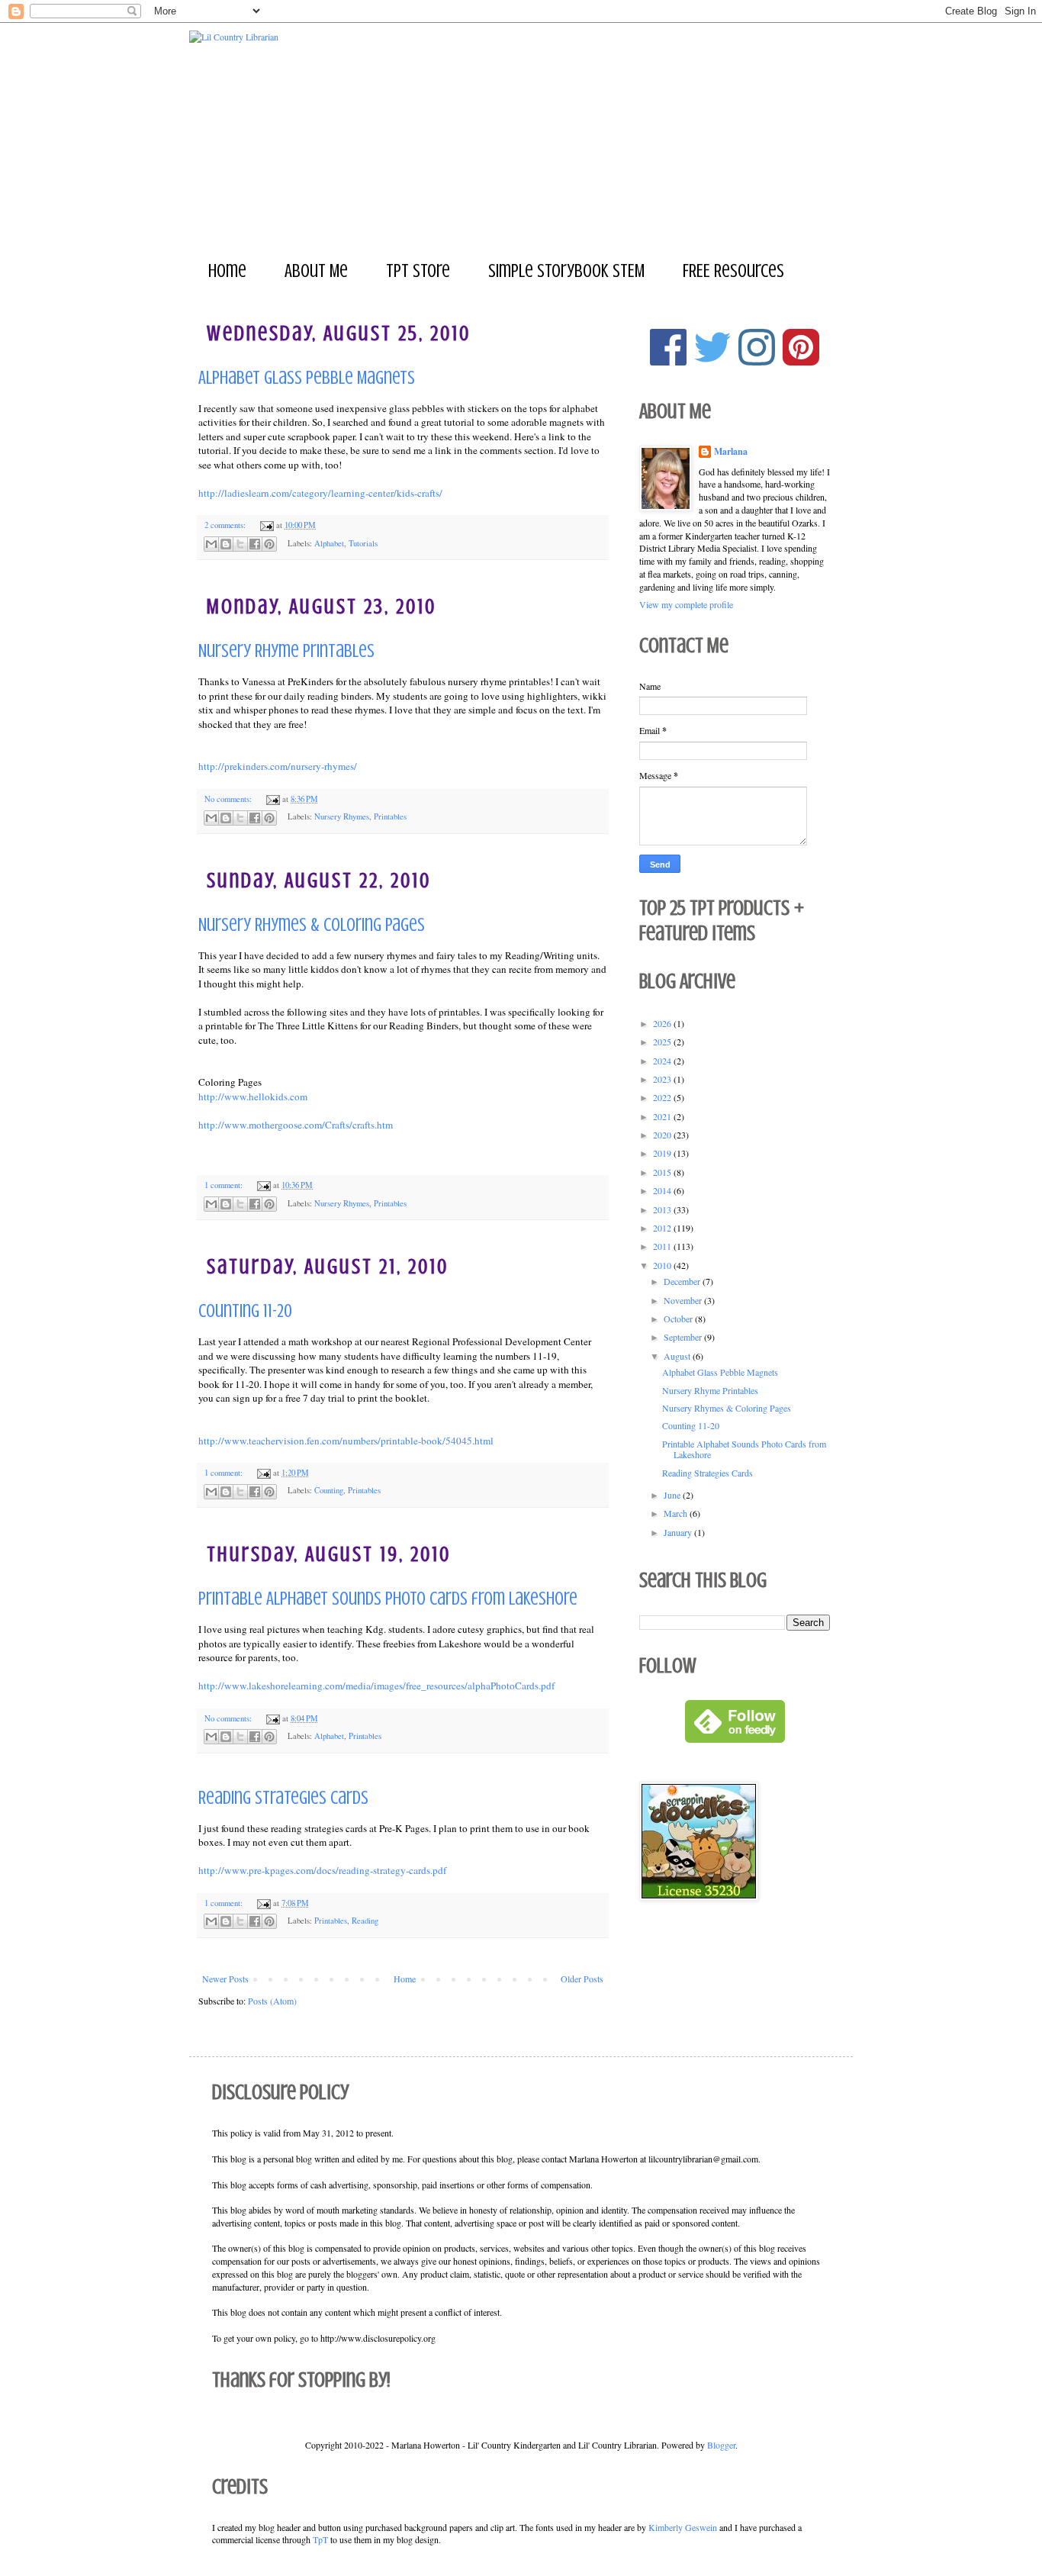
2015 (663, 1172)
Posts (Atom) (272, 2001)
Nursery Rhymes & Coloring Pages (312, 925)
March (677, 1513)
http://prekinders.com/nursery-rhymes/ (278, 766)
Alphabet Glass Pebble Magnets (307, 378)
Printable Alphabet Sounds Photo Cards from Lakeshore (388, 1599)
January (679, 1532)
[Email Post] (266, 525)
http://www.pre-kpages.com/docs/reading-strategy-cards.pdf (322, 1870)
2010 (663, 1265)
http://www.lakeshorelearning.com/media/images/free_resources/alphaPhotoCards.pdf (376, 1686)
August (678, 1356)
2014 (663, 1190)
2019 (663, 1153)
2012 (663, 1228)
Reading (365, 1921)
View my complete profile (686, 604)
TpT (320, 2539)
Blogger (721, 2445)
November (684, 1300)
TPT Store (418, 271)
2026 (663, 1023)
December (683, 1281)
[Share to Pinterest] (269, 544)
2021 (663, 1116)
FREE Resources (733, 271)
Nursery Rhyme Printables (286, 651)
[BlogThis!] (226, 544)
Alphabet (329, 543)
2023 (663, 1079)
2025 (663, 1042)
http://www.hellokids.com (253, 1096)
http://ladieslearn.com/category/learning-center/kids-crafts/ (320, 493)
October (679, 1319)
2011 (663, 1246)
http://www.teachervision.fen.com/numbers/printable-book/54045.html (346, 1441)
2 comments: (226, 525)
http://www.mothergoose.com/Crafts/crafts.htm (296, 1125)
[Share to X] (240, 544)
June (673, 1495)
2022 (663, 1097)
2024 (663, 1061)
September (684, 1337)
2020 (663, 1135)
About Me (316, 271)
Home (227, 271)
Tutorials (363, 543)
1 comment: (225, 1185)
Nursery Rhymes (342, 816)
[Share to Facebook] (255, 544)
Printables (390, 816)
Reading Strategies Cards (283, 1798)
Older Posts (582, 1979)
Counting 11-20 (245, 1311)
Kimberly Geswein (683, 2527)
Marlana (731, 452)
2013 (663, 1209)
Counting (329, 1490)
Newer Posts (225, 1979)
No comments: (229, 799)
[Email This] (211, 544)
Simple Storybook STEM (566, 271)
